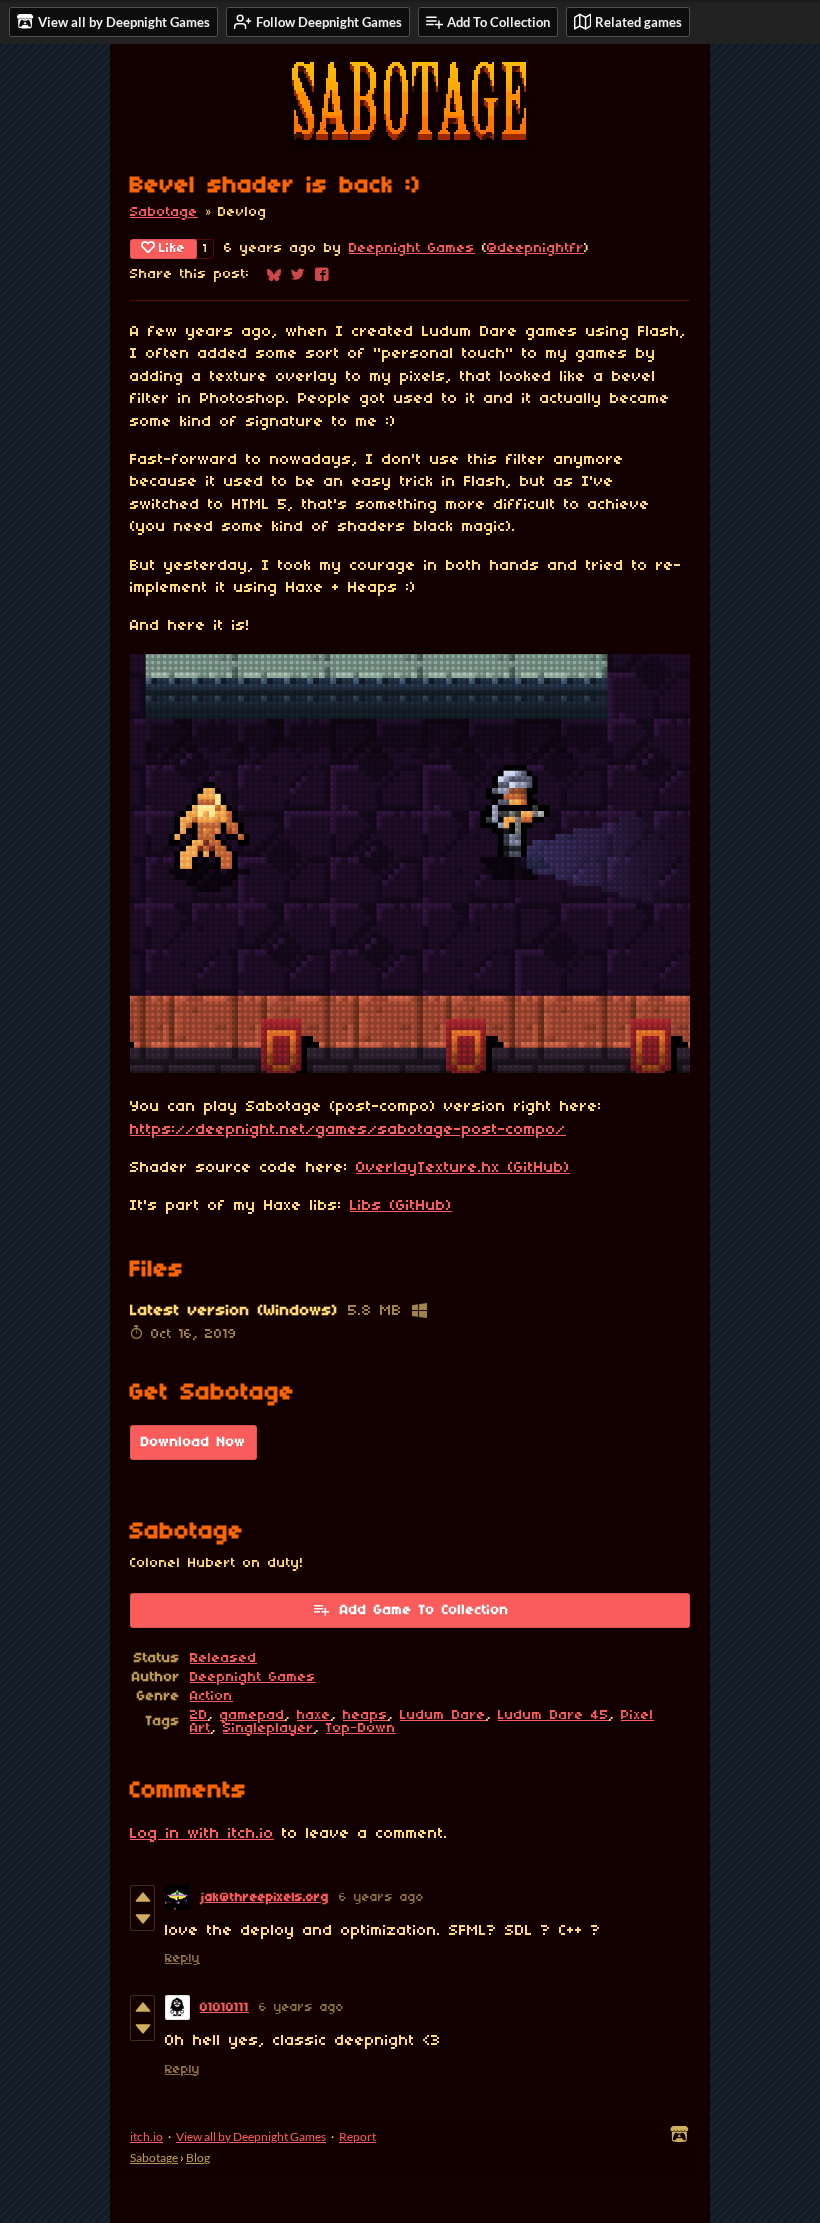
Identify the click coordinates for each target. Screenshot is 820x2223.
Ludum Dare (443, 1715)
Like (172, 248)
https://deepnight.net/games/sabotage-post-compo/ (348, 1130)
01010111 (224, 2007)
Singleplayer (268, 1728)
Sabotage (164, 212)
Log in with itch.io (202, 1834)
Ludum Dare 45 (553, 1715)
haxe (314, 1715)
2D (199, 1715)
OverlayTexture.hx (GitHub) (463, 1168)
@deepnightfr (535, 248)
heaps (365, 1715)
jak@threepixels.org (264, 1897)
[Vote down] (142, 1919)
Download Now (193, 1442)
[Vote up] (142, 1897)
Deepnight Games (412, 248)
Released (223, 1658)
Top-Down (361, 1728)
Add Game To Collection (424, 1610)
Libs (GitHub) (401, 1206)
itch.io (146, 2136)
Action (211, 1696)
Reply (182, 1958)
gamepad (252, 1715)
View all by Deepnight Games (251, 2136)
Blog (198, 2157)
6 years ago (381, 1897)
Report (357, 2136)
